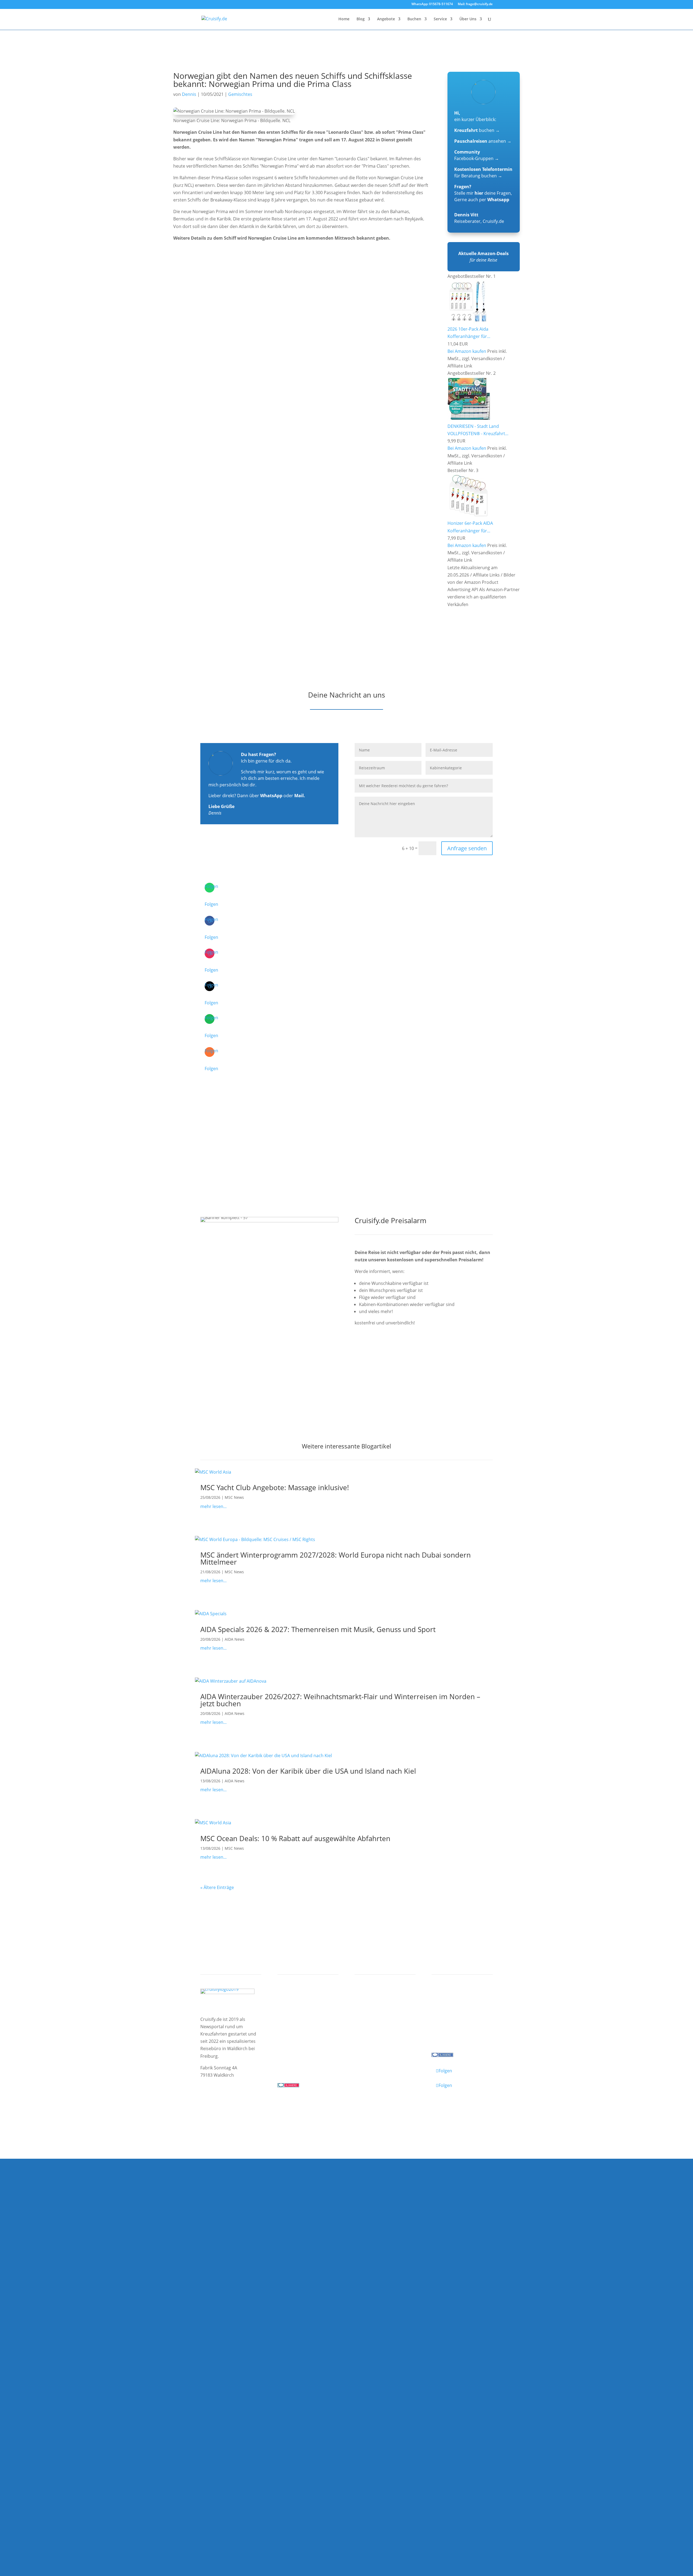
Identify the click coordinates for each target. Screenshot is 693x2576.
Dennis (189, 94)
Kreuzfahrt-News (454, 2015)
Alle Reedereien (298, 2036)
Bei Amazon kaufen (467, 351)
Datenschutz (242, 2112)
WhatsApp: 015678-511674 (432, 4)
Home (344, 19)
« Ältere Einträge (217, 1887)
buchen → (477, 130)
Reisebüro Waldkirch (458, 2036)
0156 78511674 (293, 2063)
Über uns (446, 2008)
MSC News (234, 1497)
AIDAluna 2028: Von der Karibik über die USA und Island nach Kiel (308, 1771)
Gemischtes (240, 94)
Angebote (386, 19)
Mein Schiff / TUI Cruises (308, 2015)
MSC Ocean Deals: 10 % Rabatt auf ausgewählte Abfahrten (295, 1838)
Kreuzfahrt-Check (378, 2008)
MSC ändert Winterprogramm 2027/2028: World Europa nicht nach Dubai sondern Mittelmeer (336, 1558)
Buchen (414, 19)
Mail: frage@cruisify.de (475, 4)
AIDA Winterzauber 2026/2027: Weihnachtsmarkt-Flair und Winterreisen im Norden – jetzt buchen (340, 1700)
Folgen (211, 904)
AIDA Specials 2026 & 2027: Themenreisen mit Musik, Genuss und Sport (318, 1629)
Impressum (213, 2112)
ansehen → (483, 141)
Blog (361, 19)
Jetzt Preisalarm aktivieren (393, 1353)
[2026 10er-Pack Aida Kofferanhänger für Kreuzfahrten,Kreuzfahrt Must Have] (469, 322)
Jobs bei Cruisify (453, 2029)
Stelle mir (469, 193)
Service (440, 19)
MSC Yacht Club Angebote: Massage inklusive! (275, 1487)
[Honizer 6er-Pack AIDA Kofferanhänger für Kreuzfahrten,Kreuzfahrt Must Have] (469, 516)
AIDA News (235, 1639)
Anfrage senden (467, 848)
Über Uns (468, 19)
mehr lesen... (213, 1506)
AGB (264, 2112)
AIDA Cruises (295, 2008)
